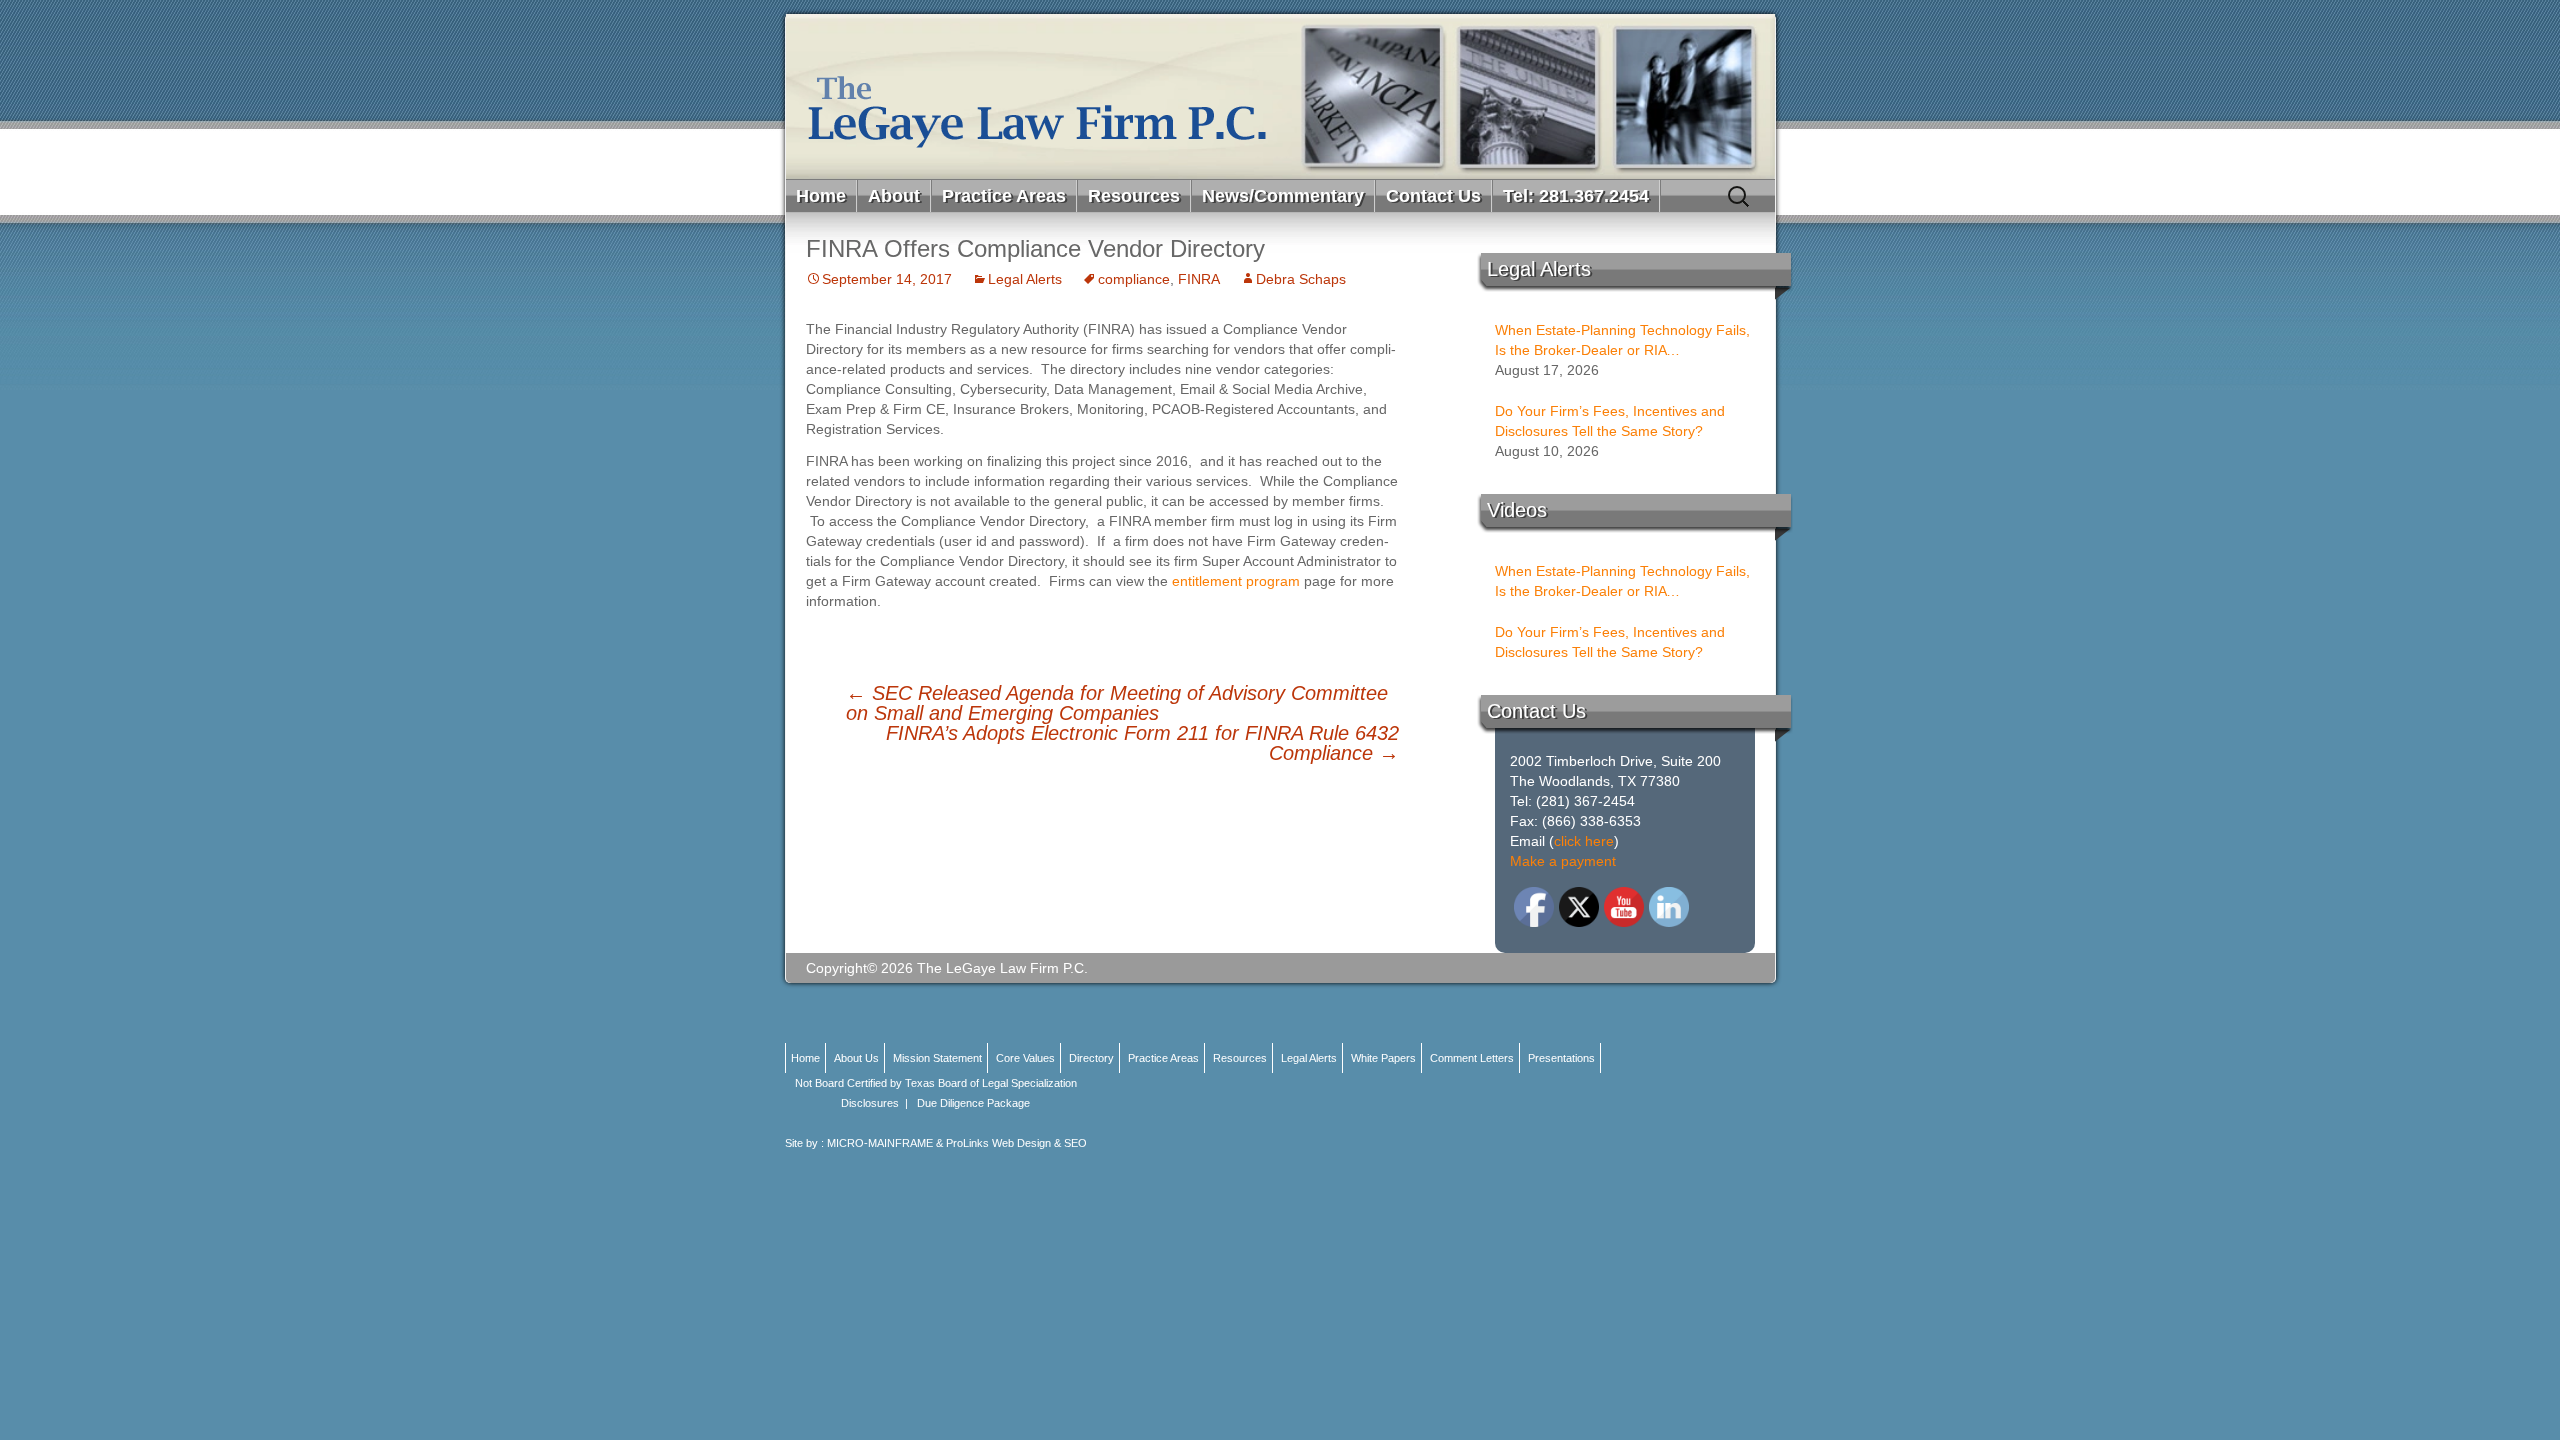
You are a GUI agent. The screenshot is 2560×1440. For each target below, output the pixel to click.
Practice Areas (1004, 196)
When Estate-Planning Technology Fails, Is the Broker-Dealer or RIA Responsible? (1622, 341)
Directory (1091, 1058)
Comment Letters (1472, 1058)
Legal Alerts (1025, 279)
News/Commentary (1283, 196)
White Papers (1383, 1058)
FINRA (1199, 279)
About (894, 196)
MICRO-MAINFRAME (880, 1143)
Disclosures (870, 1103)
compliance (1134, 279)
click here (1584, 841)
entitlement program (1236, 581)
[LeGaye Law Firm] (1280, 96)
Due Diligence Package (973, 1103)
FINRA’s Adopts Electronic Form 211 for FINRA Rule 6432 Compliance (1142, 743)
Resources (1134, 196)
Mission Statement (937, 1058)
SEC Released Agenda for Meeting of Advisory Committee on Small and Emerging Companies (1117, 703)
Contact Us (1433, 196)
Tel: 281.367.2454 (1576, 196)
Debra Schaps (1301, 279)
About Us (856, 1058)
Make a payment (1563, 861)
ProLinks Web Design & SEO (1016, 1143)
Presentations (1561, 1058)
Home (821, 196)
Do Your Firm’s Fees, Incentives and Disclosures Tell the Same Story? (1610, 421)
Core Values (1025, 1058)
